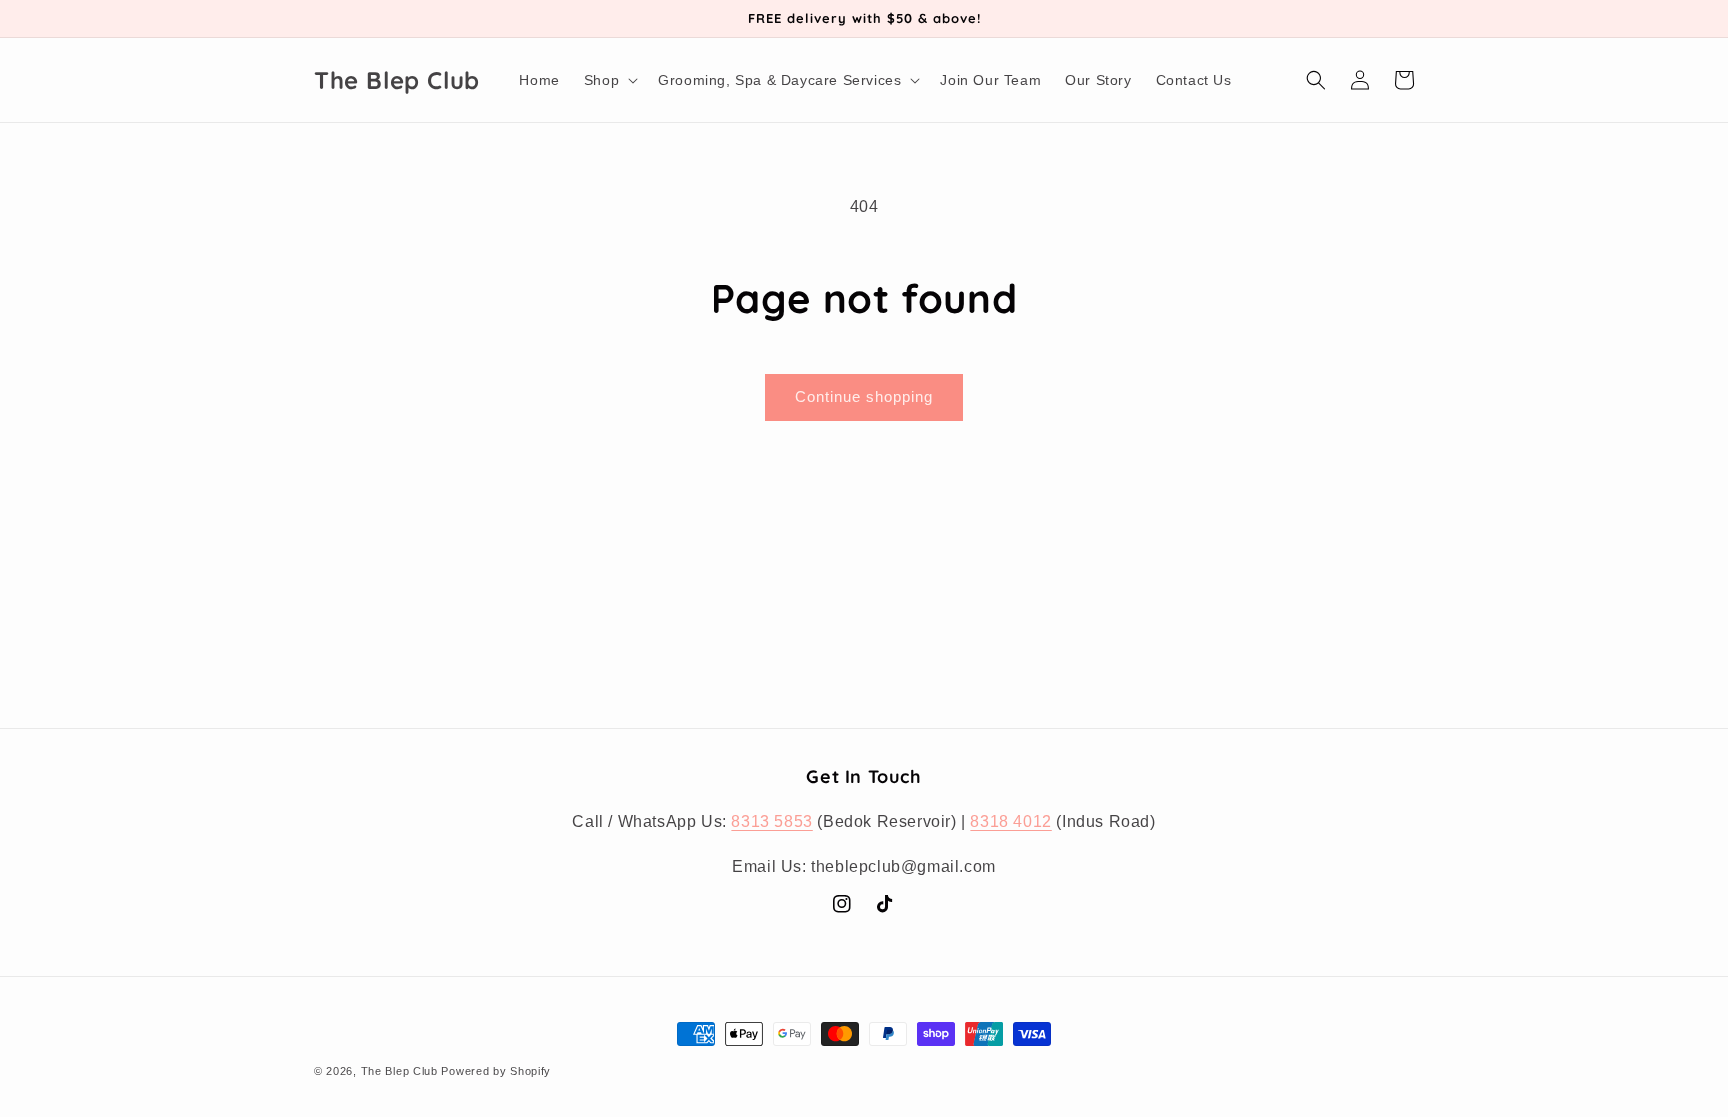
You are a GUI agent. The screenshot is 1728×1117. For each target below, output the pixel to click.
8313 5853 (771, 821)
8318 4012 (1010, 821)
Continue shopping (864, 396)
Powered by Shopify (496, 1071)
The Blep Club (399, 1071)
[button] (609, 80)
